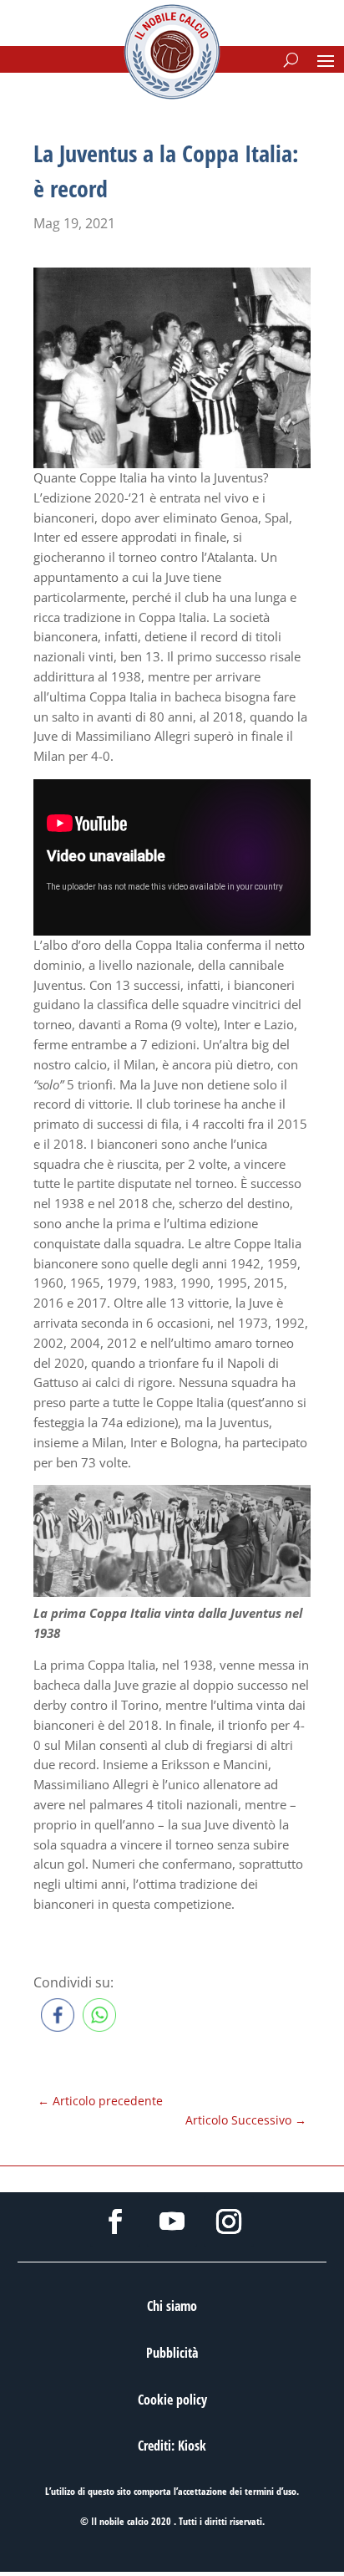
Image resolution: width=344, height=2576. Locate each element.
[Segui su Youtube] (172, 2221)
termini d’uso (271, 2491)
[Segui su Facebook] (115, 2221)
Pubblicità (172, 2353)
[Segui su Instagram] (229, 2221)
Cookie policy (172, 2400)
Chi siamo (172, 2306)
